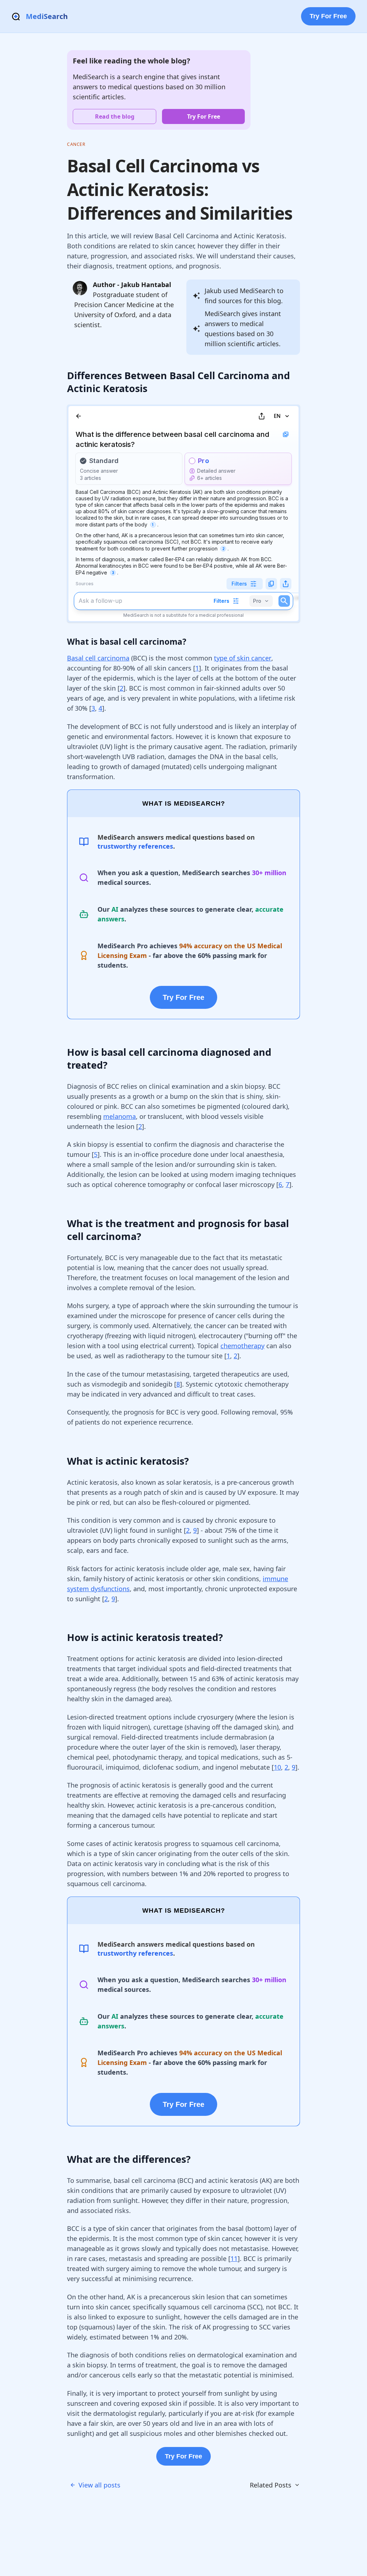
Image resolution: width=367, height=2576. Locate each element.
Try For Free (328, 16)
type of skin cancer (243, 658)
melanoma (120, 1116)
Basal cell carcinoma (98, 658)
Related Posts (271, 2485)
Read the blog (115, 116)
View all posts (99, 2485)
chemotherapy (242, 1346)
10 (277, 1767)
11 (234, 2258)
